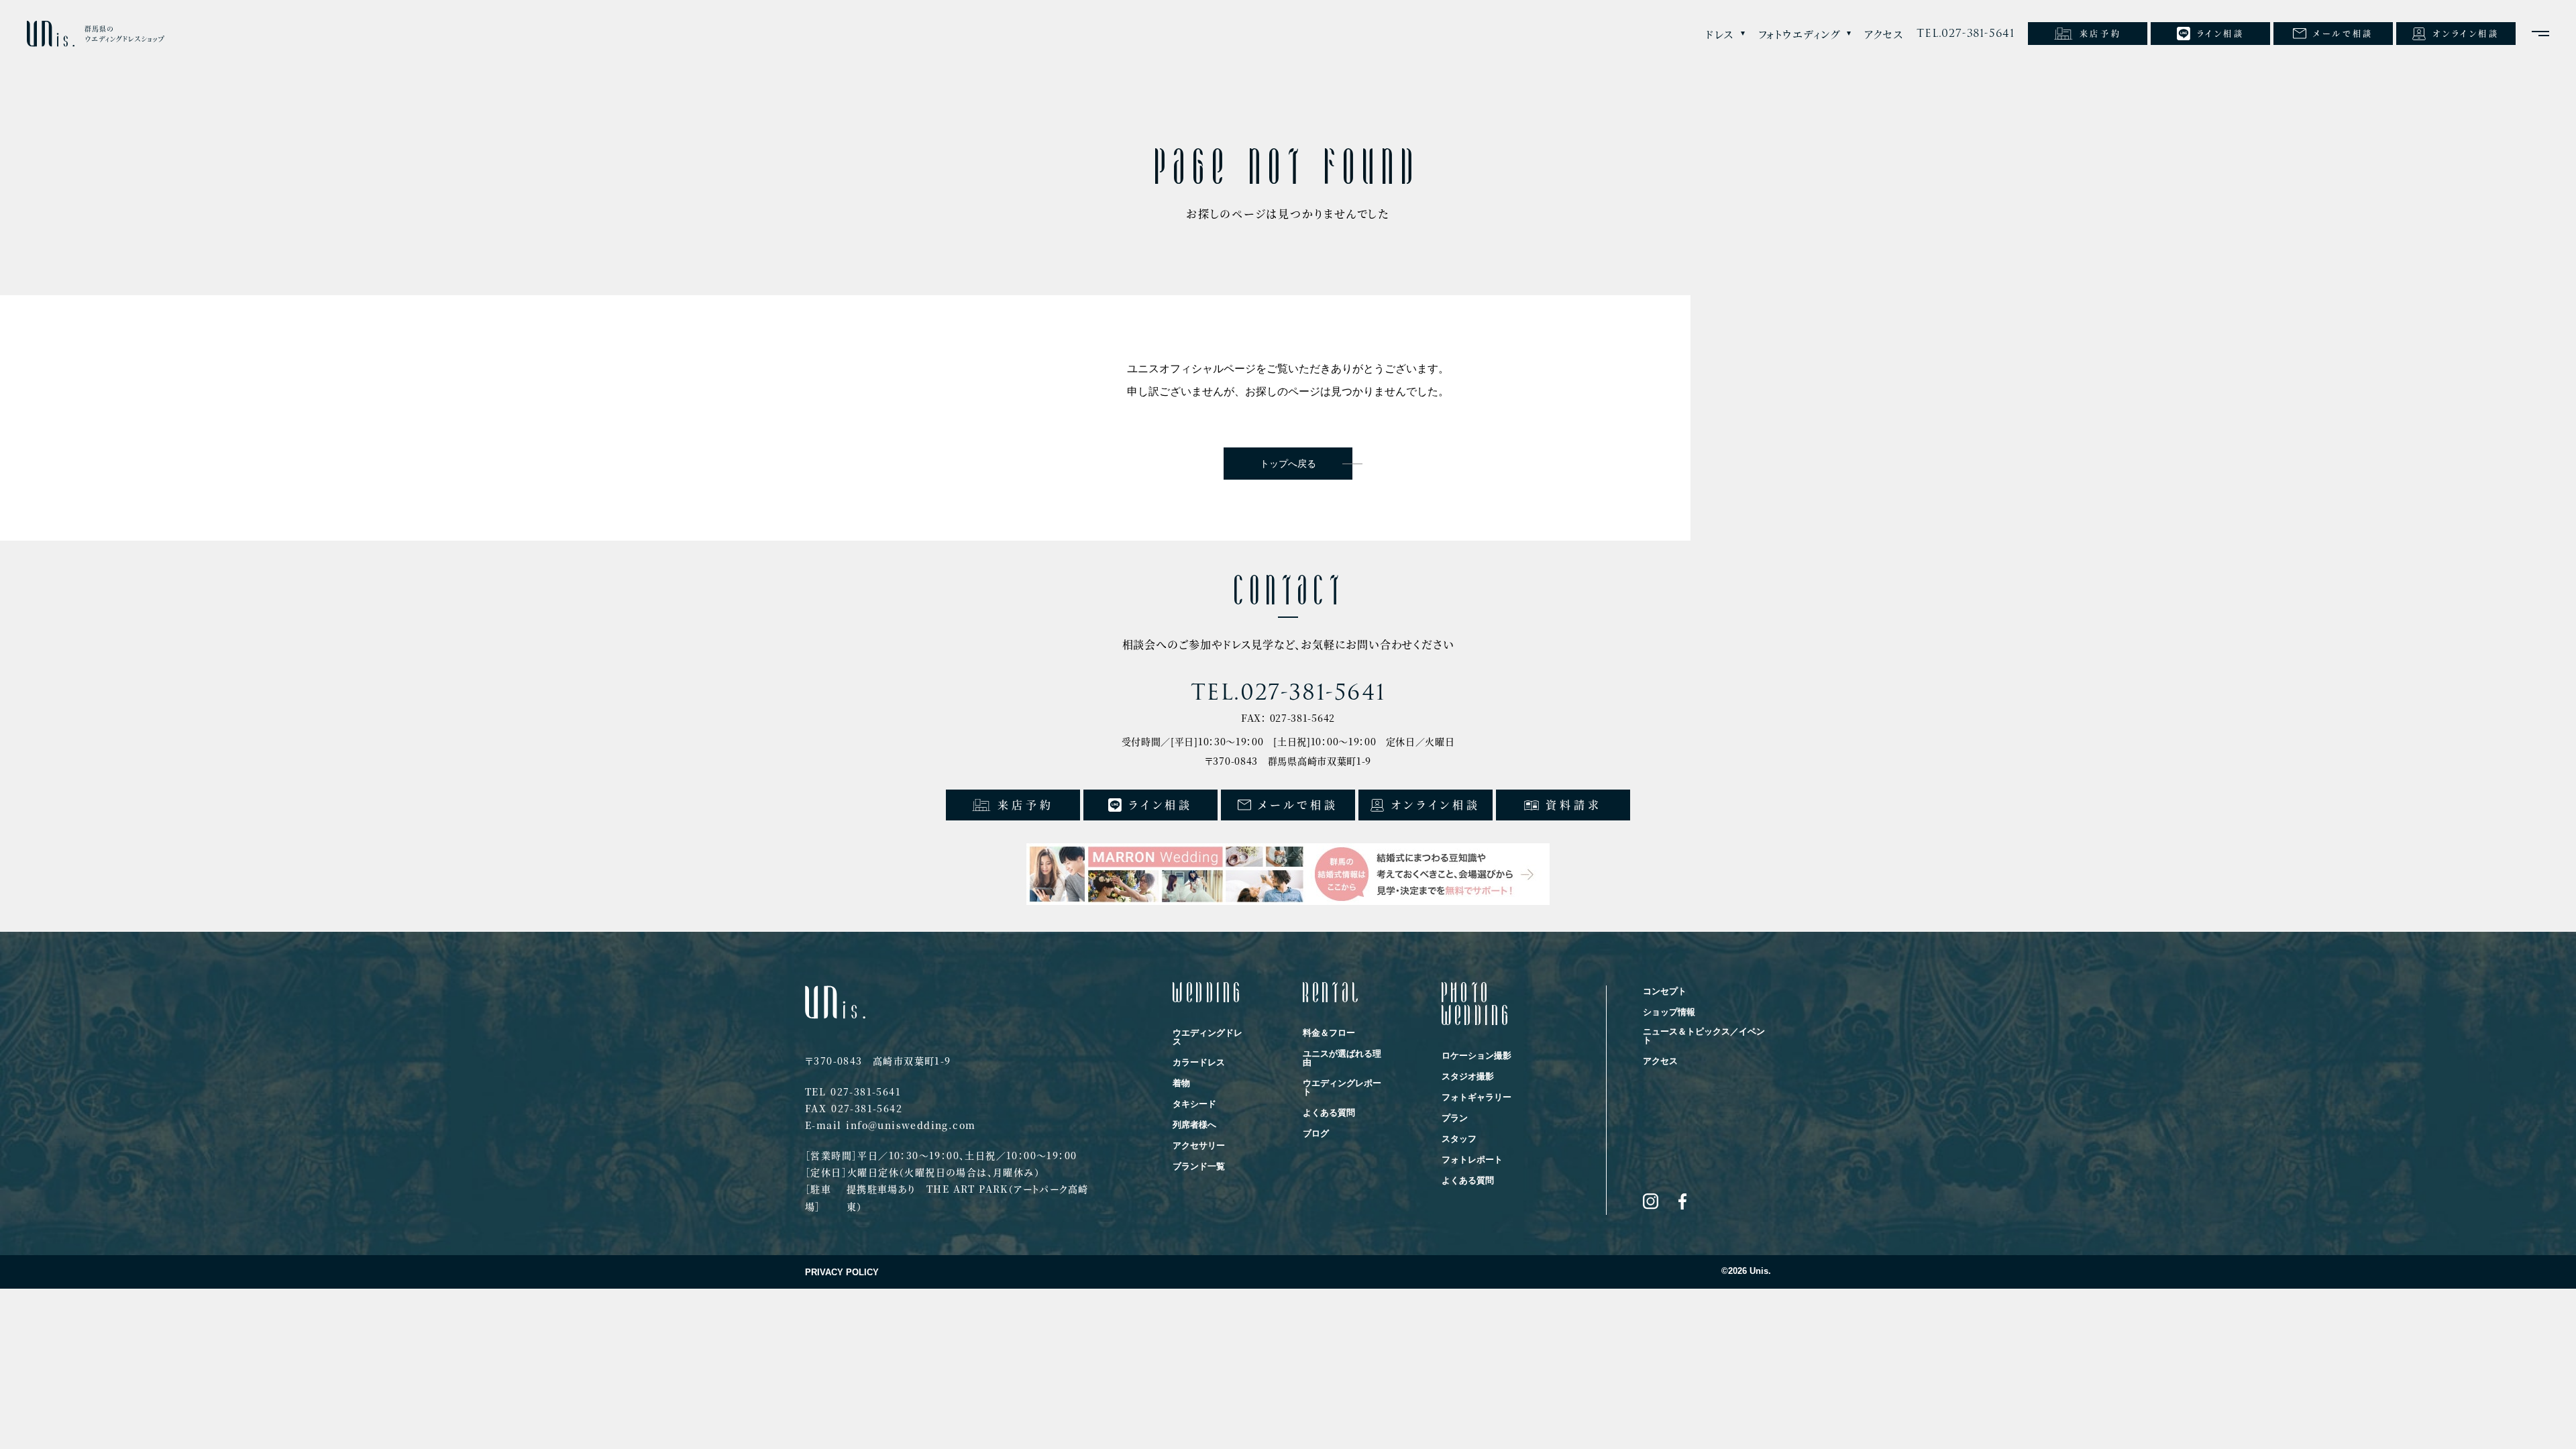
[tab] (1725, 34)
